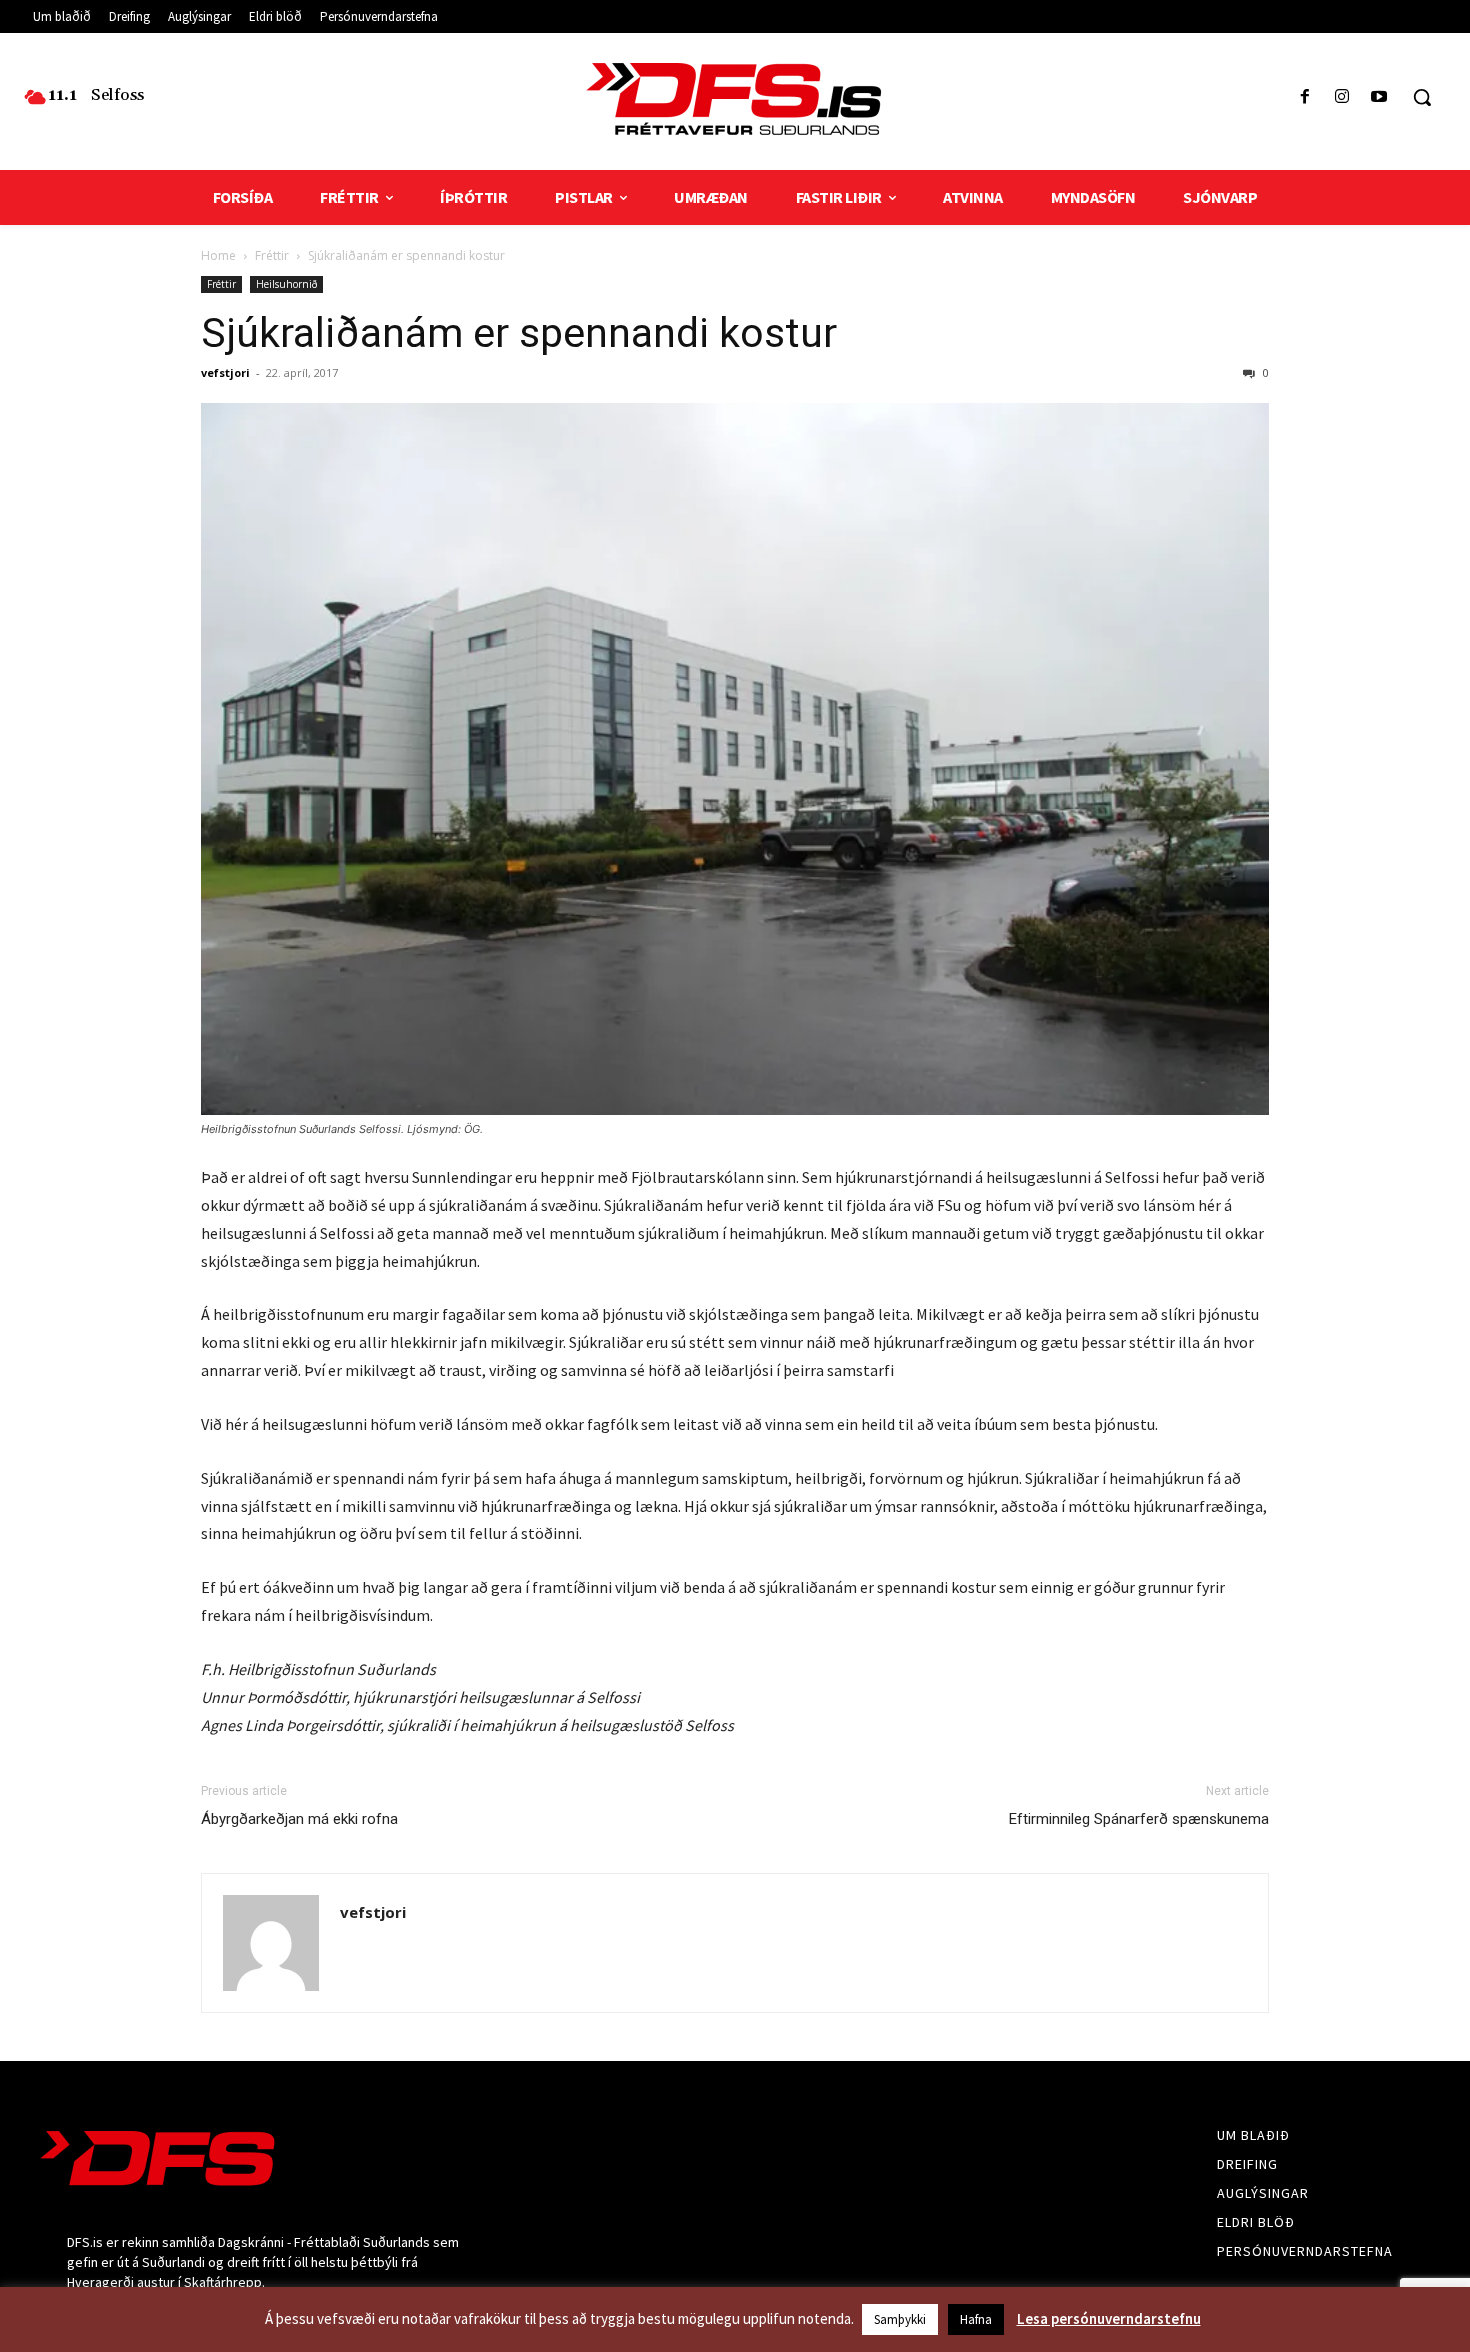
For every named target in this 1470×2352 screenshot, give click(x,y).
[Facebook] (1304, 97)
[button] (1422, 97)
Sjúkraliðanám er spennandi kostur (519, 333)
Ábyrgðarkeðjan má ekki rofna (299, 1819)
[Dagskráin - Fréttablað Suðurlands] (735, 99)
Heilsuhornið (286, 284)
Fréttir (272, 255)
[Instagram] (1342, 97)
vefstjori (225, 372)
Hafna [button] (976, 2319)
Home (218, 255)
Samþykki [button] (900, 2319)
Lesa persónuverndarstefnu (1109, 2318)
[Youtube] (1379, 97)
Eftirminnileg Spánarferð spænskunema (1139, 1819)
